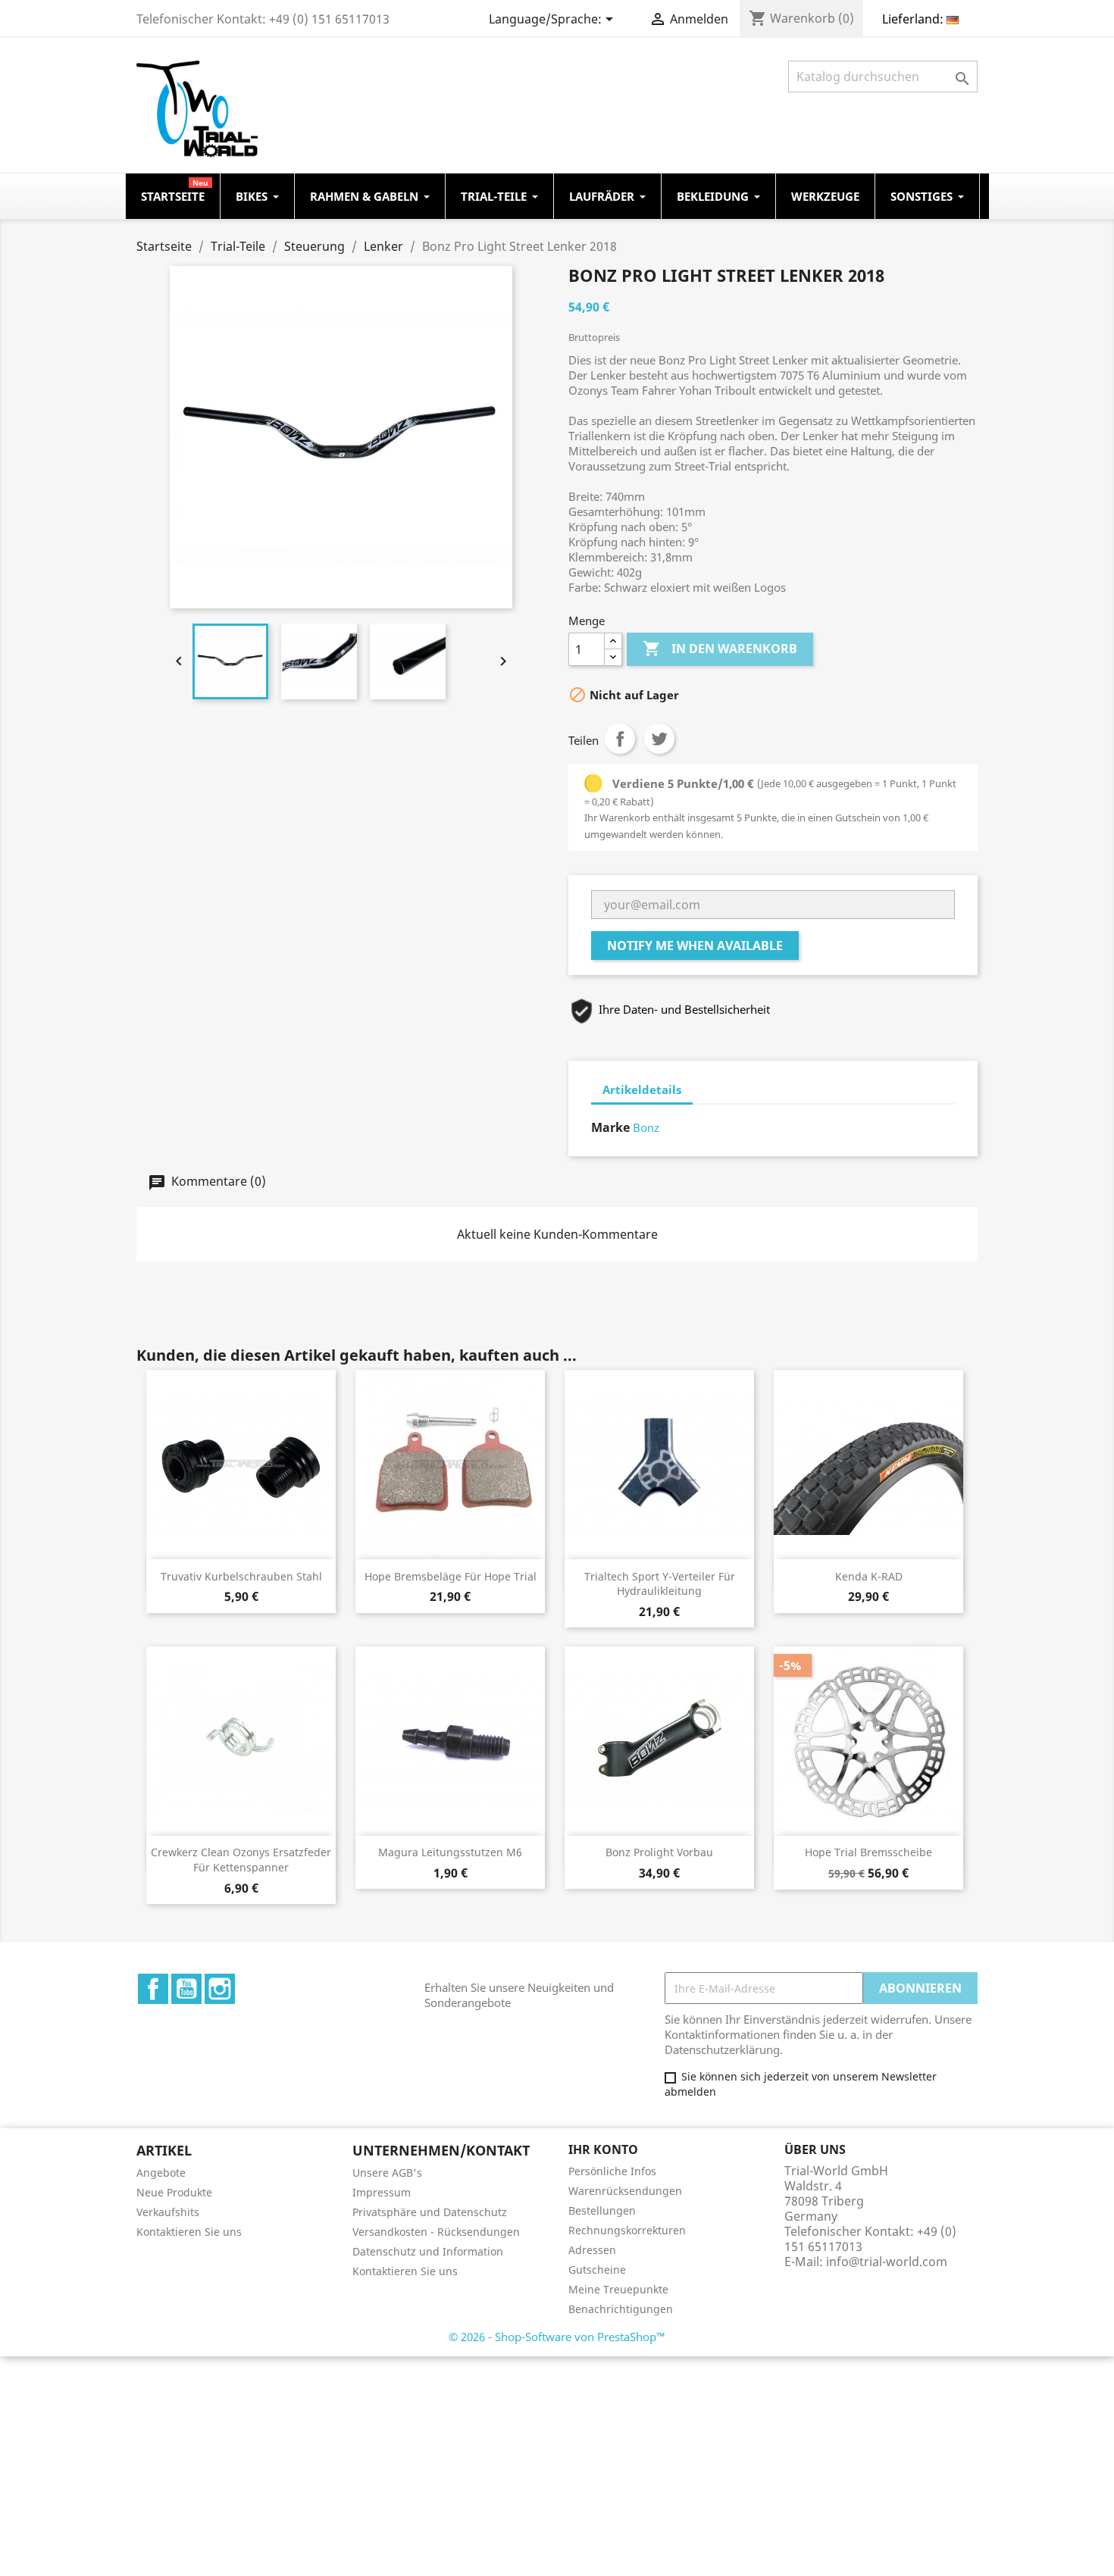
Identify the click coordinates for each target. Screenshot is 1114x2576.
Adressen (592, 2250)
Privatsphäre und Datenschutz (430, 2212)
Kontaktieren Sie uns (189, 2232)
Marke (610, 1127)
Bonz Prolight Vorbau (659, 1852)
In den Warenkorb (720, 649)
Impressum (382, 2192)
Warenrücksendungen (625, 2191)
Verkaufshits (168, 2212)
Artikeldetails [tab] (642, 1089)
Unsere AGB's (387, 2173)
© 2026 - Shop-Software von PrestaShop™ (557, 2337)
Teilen (620, 739)
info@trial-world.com (887, 2262)
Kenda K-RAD (869, 1576)
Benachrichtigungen (621, 2309)
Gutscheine (597, 2270)
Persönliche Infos (612, 2171)
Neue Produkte (174, 2192)
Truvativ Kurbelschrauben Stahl (241, 1576)
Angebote (161, 2173)
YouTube (186, 1989)
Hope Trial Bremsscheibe (868, 1852)
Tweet (659, 739)
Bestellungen (602, 2210)
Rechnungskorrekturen (627, 2230)
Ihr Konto (603, 2149)
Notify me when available (695, 946)
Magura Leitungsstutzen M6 (450, 1852)
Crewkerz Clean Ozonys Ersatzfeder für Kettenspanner (241, 1860)
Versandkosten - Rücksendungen (436, 2232)
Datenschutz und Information (428, 2251)
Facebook (153, 1989)
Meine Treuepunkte (618, 2289)
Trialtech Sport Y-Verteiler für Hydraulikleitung (660, 1584)
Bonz (646, 1127)
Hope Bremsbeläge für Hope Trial (451, 1576)
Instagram (220, 1989)
